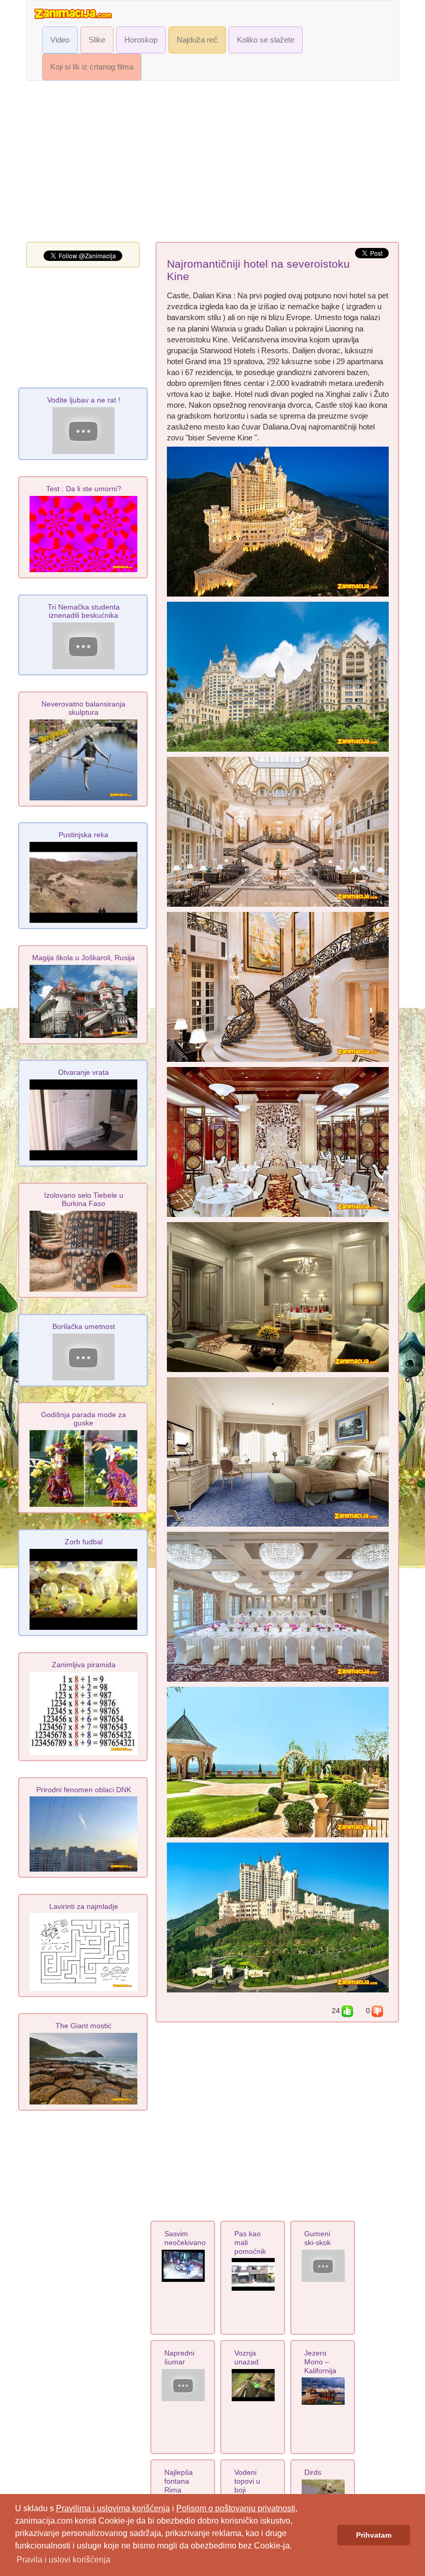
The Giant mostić (83, 2026)
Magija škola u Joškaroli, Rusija (83, 958)
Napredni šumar (179, 2357)
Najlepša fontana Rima (179, 2481)
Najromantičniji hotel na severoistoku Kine (258, 270)
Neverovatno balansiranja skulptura (83, 708)
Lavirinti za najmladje (84, 1906)
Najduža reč (197, 40)
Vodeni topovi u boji (247, 2481)
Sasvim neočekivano (185, 2238)
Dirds (313, 2472)
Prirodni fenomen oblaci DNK (84, 1790)
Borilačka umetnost (84, 1326)
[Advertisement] (212, 164)
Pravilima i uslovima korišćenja (113, 2508)
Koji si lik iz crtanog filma (92, 67)
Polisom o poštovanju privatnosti (236, 2508)
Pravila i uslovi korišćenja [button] (63, 2560)
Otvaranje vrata (83, 1072)
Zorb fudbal (84, 1542)
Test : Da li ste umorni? (84, 489)
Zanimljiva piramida (84, 1665)
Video (60, 40)
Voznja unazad (246, 2357)
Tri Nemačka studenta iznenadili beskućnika (84, 611)
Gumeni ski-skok (317, 2238)
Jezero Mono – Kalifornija (320, 2362)
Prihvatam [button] (374, 2535)
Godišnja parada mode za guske (83, 1419)
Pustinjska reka (83, 835)
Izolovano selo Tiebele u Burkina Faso (84, 1199)
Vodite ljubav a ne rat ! (84, 400)
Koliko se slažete (266, 40)
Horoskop (141, 40)
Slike (97, 40)
